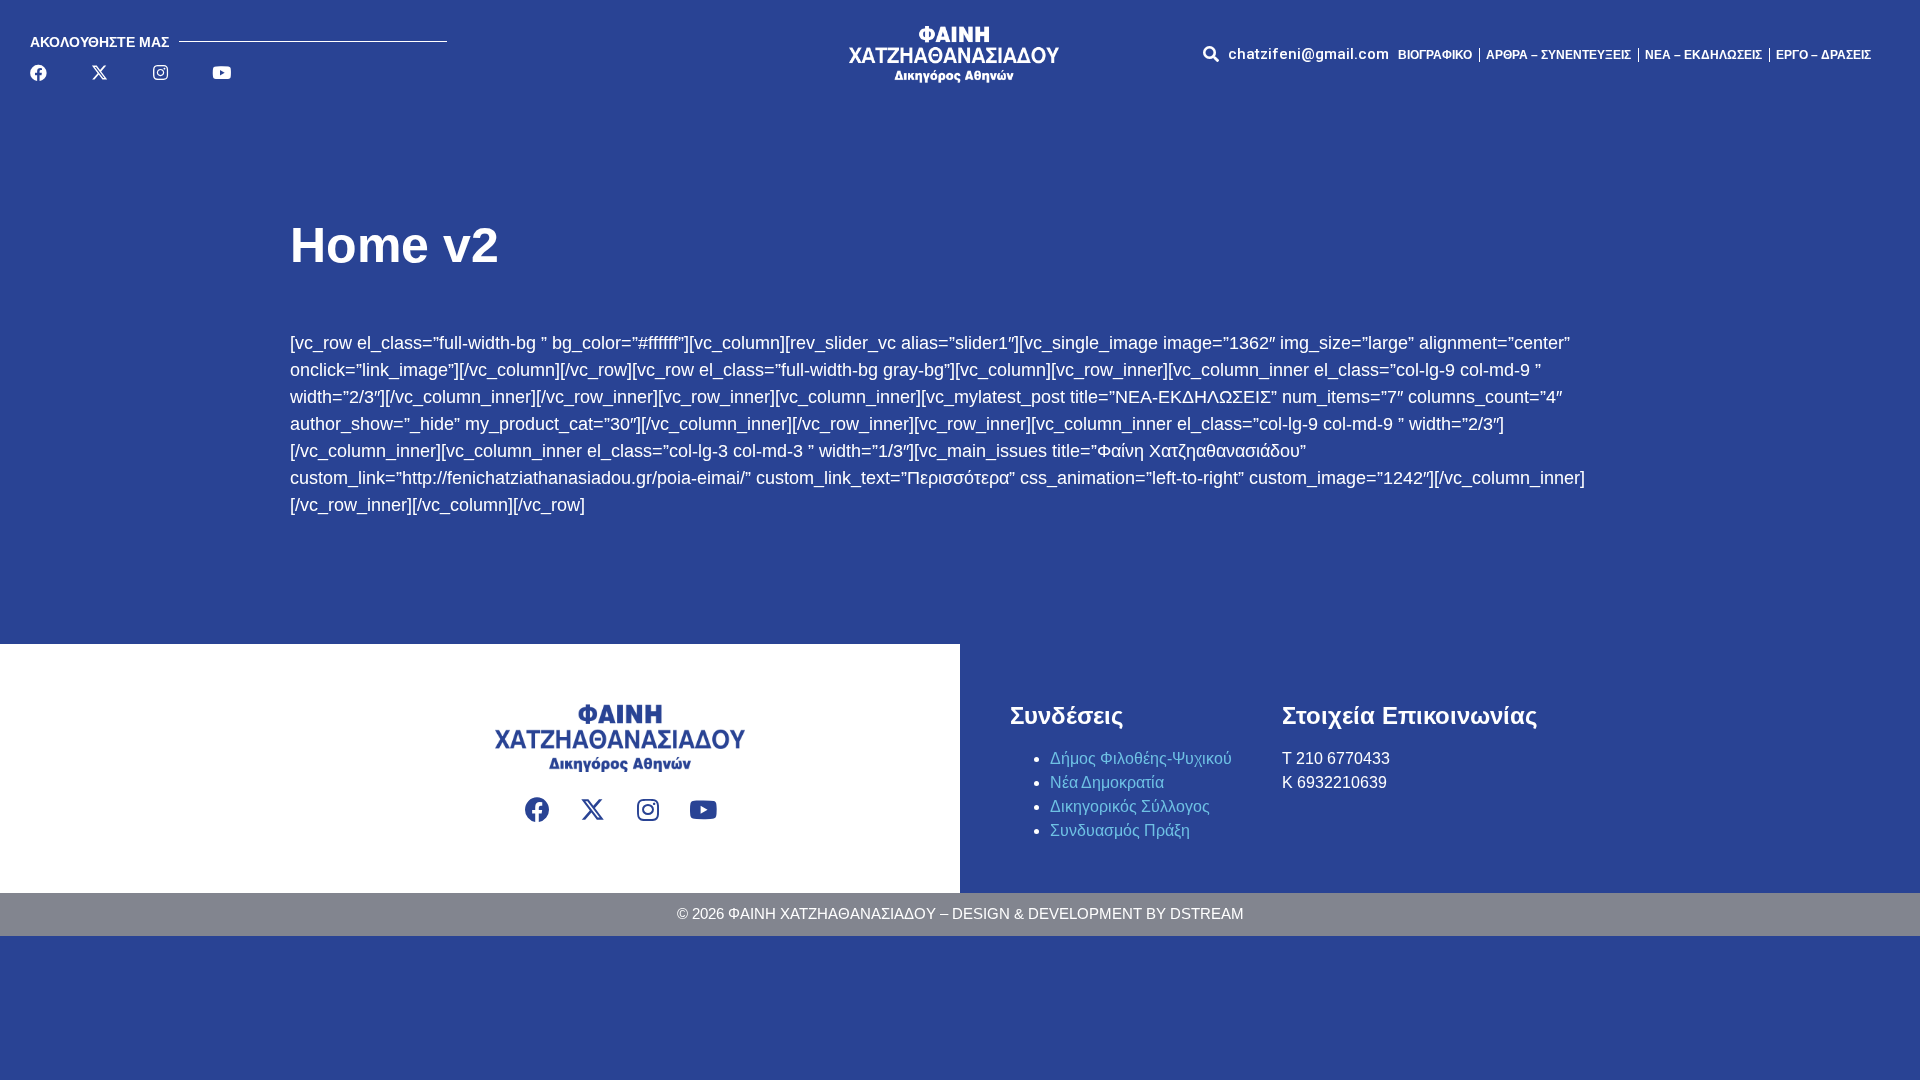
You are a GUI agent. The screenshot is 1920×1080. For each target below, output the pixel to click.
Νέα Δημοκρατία (1107, 782)
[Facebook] (38, 72)
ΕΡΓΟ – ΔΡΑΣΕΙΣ (1823, 55)
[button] (1308, 54)
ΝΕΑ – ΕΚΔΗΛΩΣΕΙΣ (1703, 55)
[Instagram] (160, 72)
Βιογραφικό (1435, 55)
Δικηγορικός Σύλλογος (1130, 806)
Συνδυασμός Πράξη (1120, 830)
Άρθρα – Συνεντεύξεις (1558, 55)
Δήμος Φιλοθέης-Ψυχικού (1141, 758)
